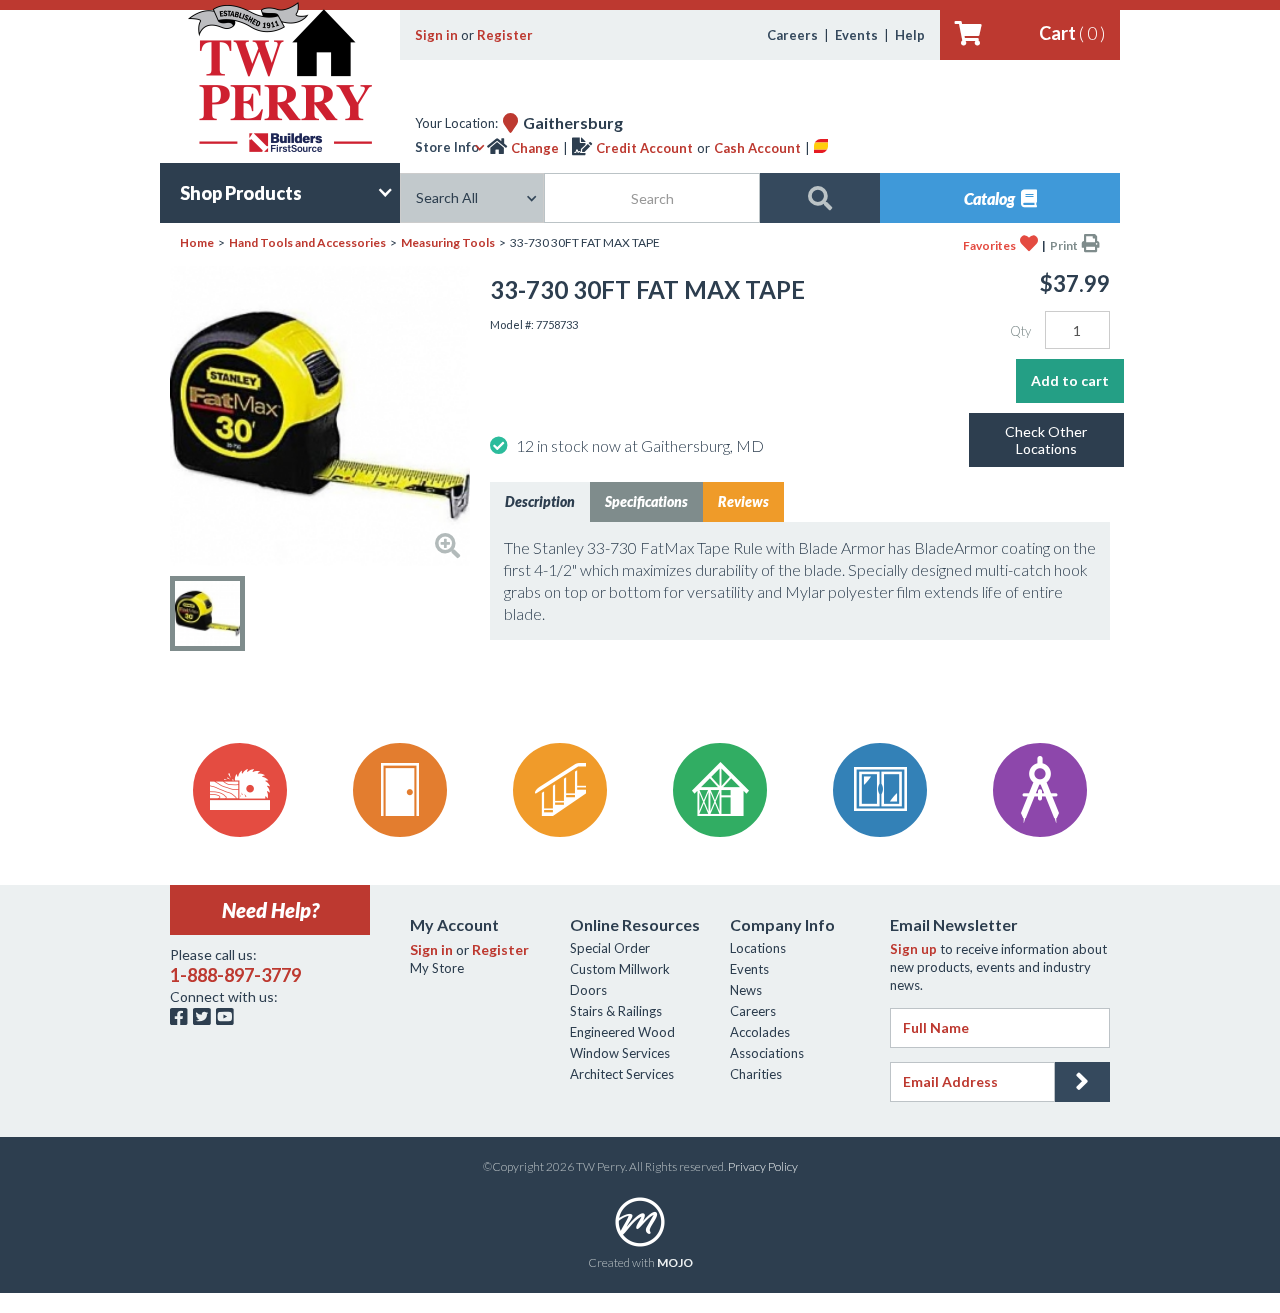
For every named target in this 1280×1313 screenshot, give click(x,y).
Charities (756, 1074)
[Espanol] (821, 148)
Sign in (436, 35)
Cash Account (757, 148)
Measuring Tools (448, 242)
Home (197, 242)
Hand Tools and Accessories (307, 242)
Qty (1020, 331)
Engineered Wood (622, 1032)
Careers (792, 35)
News (746, 990)
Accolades (760, 1032)
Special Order (610, 948)
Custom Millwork (620, 969)
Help (910, 35)
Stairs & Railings (616, 1011)
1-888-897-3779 (235, 975)
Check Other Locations (1046, 440)
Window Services (620, 1053)
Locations (758, 948)
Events (856, 35)
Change (535, 148)
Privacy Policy (763, 1166)
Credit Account (644, 148)
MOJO (675, 1262)
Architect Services (622, 1074)
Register (505, 35)
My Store (437, 968)
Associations (767, 1053)
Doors (588, 990)
